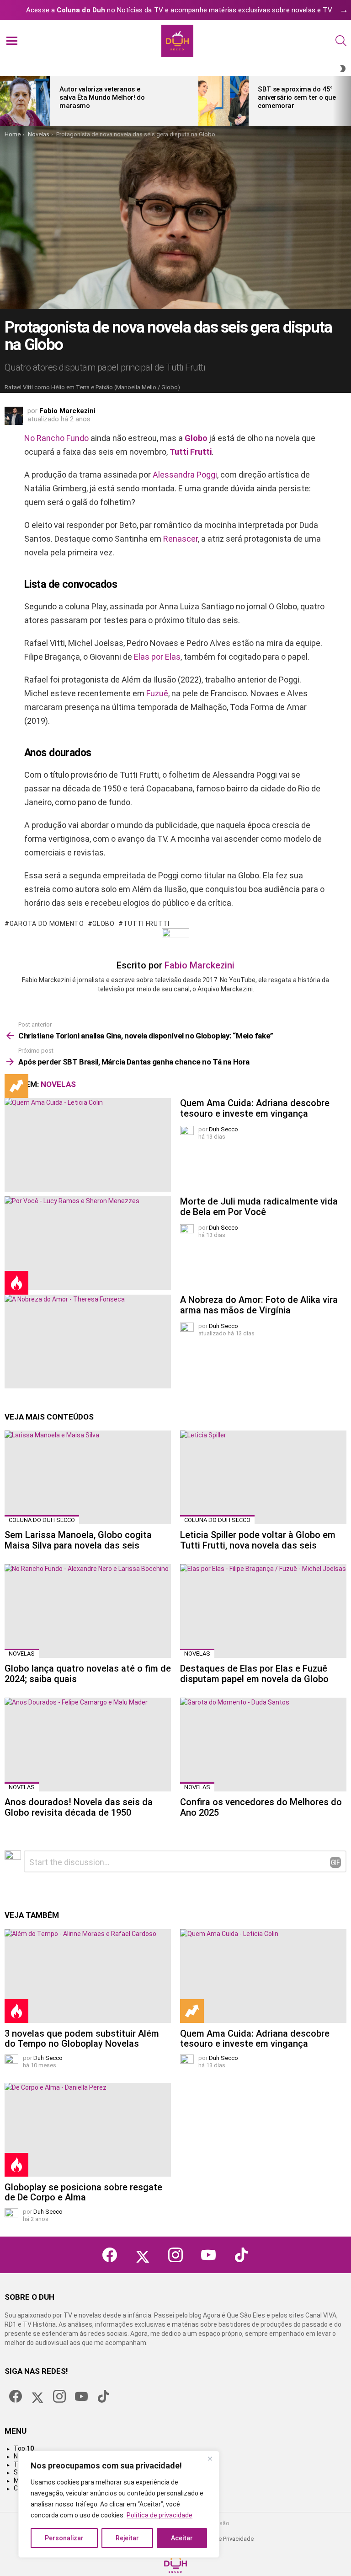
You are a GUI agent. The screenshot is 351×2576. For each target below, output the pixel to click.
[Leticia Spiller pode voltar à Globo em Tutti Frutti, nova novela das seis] (263, 1477)
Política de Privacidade (224, 2539)
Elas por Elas (157, 657)
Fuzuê (157, 693)
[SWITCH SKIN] (343, 69)
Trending (16, 1086)
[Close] (210, 2458)
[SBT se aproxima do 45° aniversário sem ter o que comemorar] (223, 101)
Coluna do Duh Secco (42, 1520)
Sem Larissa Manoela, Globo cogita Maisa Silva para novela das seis (78, 1540)
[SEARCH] (341, 41)
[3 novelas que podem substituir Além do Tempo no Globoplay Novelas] (88, 1976)
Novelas (58, 1084)
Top (24, 2448)
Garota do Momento (47, 924)
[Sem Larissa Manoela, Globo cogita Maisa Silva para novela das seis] (88, 1477)
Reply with (335, 1862)
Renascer (181, 539)
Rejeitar (127, 2538)
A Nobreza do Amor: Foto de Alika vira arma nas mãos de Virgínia (259, 1305)
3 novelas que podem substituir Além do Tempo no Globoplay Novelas (82, 2039)
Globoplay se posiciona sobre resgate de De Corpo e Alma (83, 2192)
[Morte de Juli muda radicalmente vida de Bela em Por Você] (88, 1243)
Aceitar (182, 2538)
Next (346, 101)
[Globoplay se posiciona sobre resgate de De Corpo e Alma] (88, 2130)
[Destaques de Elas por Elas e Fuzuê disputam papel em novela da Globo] (263, 1611)
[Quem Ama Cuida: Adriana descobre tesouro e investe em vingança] (88, 1145)
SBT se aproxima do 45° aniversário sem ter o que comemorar (297, 97)
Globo (196, 438)
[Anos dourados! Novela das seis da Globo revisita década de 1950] (88, 1745)
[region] (119, 2504)
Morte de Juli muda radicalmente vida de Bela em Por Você (259, 1207)
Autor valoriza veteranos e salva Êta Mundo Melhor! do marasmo (102, 97)
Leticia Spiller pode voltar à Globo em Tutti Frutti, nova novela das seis (258, 1540)
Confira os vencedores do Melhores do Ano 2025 (261, 1807)
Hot (16, 1283)
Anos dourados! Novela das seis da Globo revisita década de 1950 (79, 1807)
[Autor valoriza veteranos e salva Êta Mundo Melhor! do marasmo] (25, 101)
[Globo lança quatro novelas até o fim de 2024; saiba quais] (88, 1611)
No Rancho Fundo (56, 438)
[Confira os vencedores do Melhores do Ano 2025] (263, 1745)
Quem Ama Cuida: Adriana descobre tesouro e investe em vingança (255, 1108)
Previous (5, 101)
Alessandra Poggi (185, 475)
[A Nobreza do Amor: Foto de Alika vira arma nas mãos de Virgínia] (88, 1342)
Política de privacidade (160, 2515)
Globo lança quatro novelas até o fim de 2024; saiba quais (88, 1674)
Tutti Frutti (191, 452)
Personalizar (64, 2538)
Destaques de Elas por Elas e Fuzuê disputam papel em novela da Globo (254, 1674)
